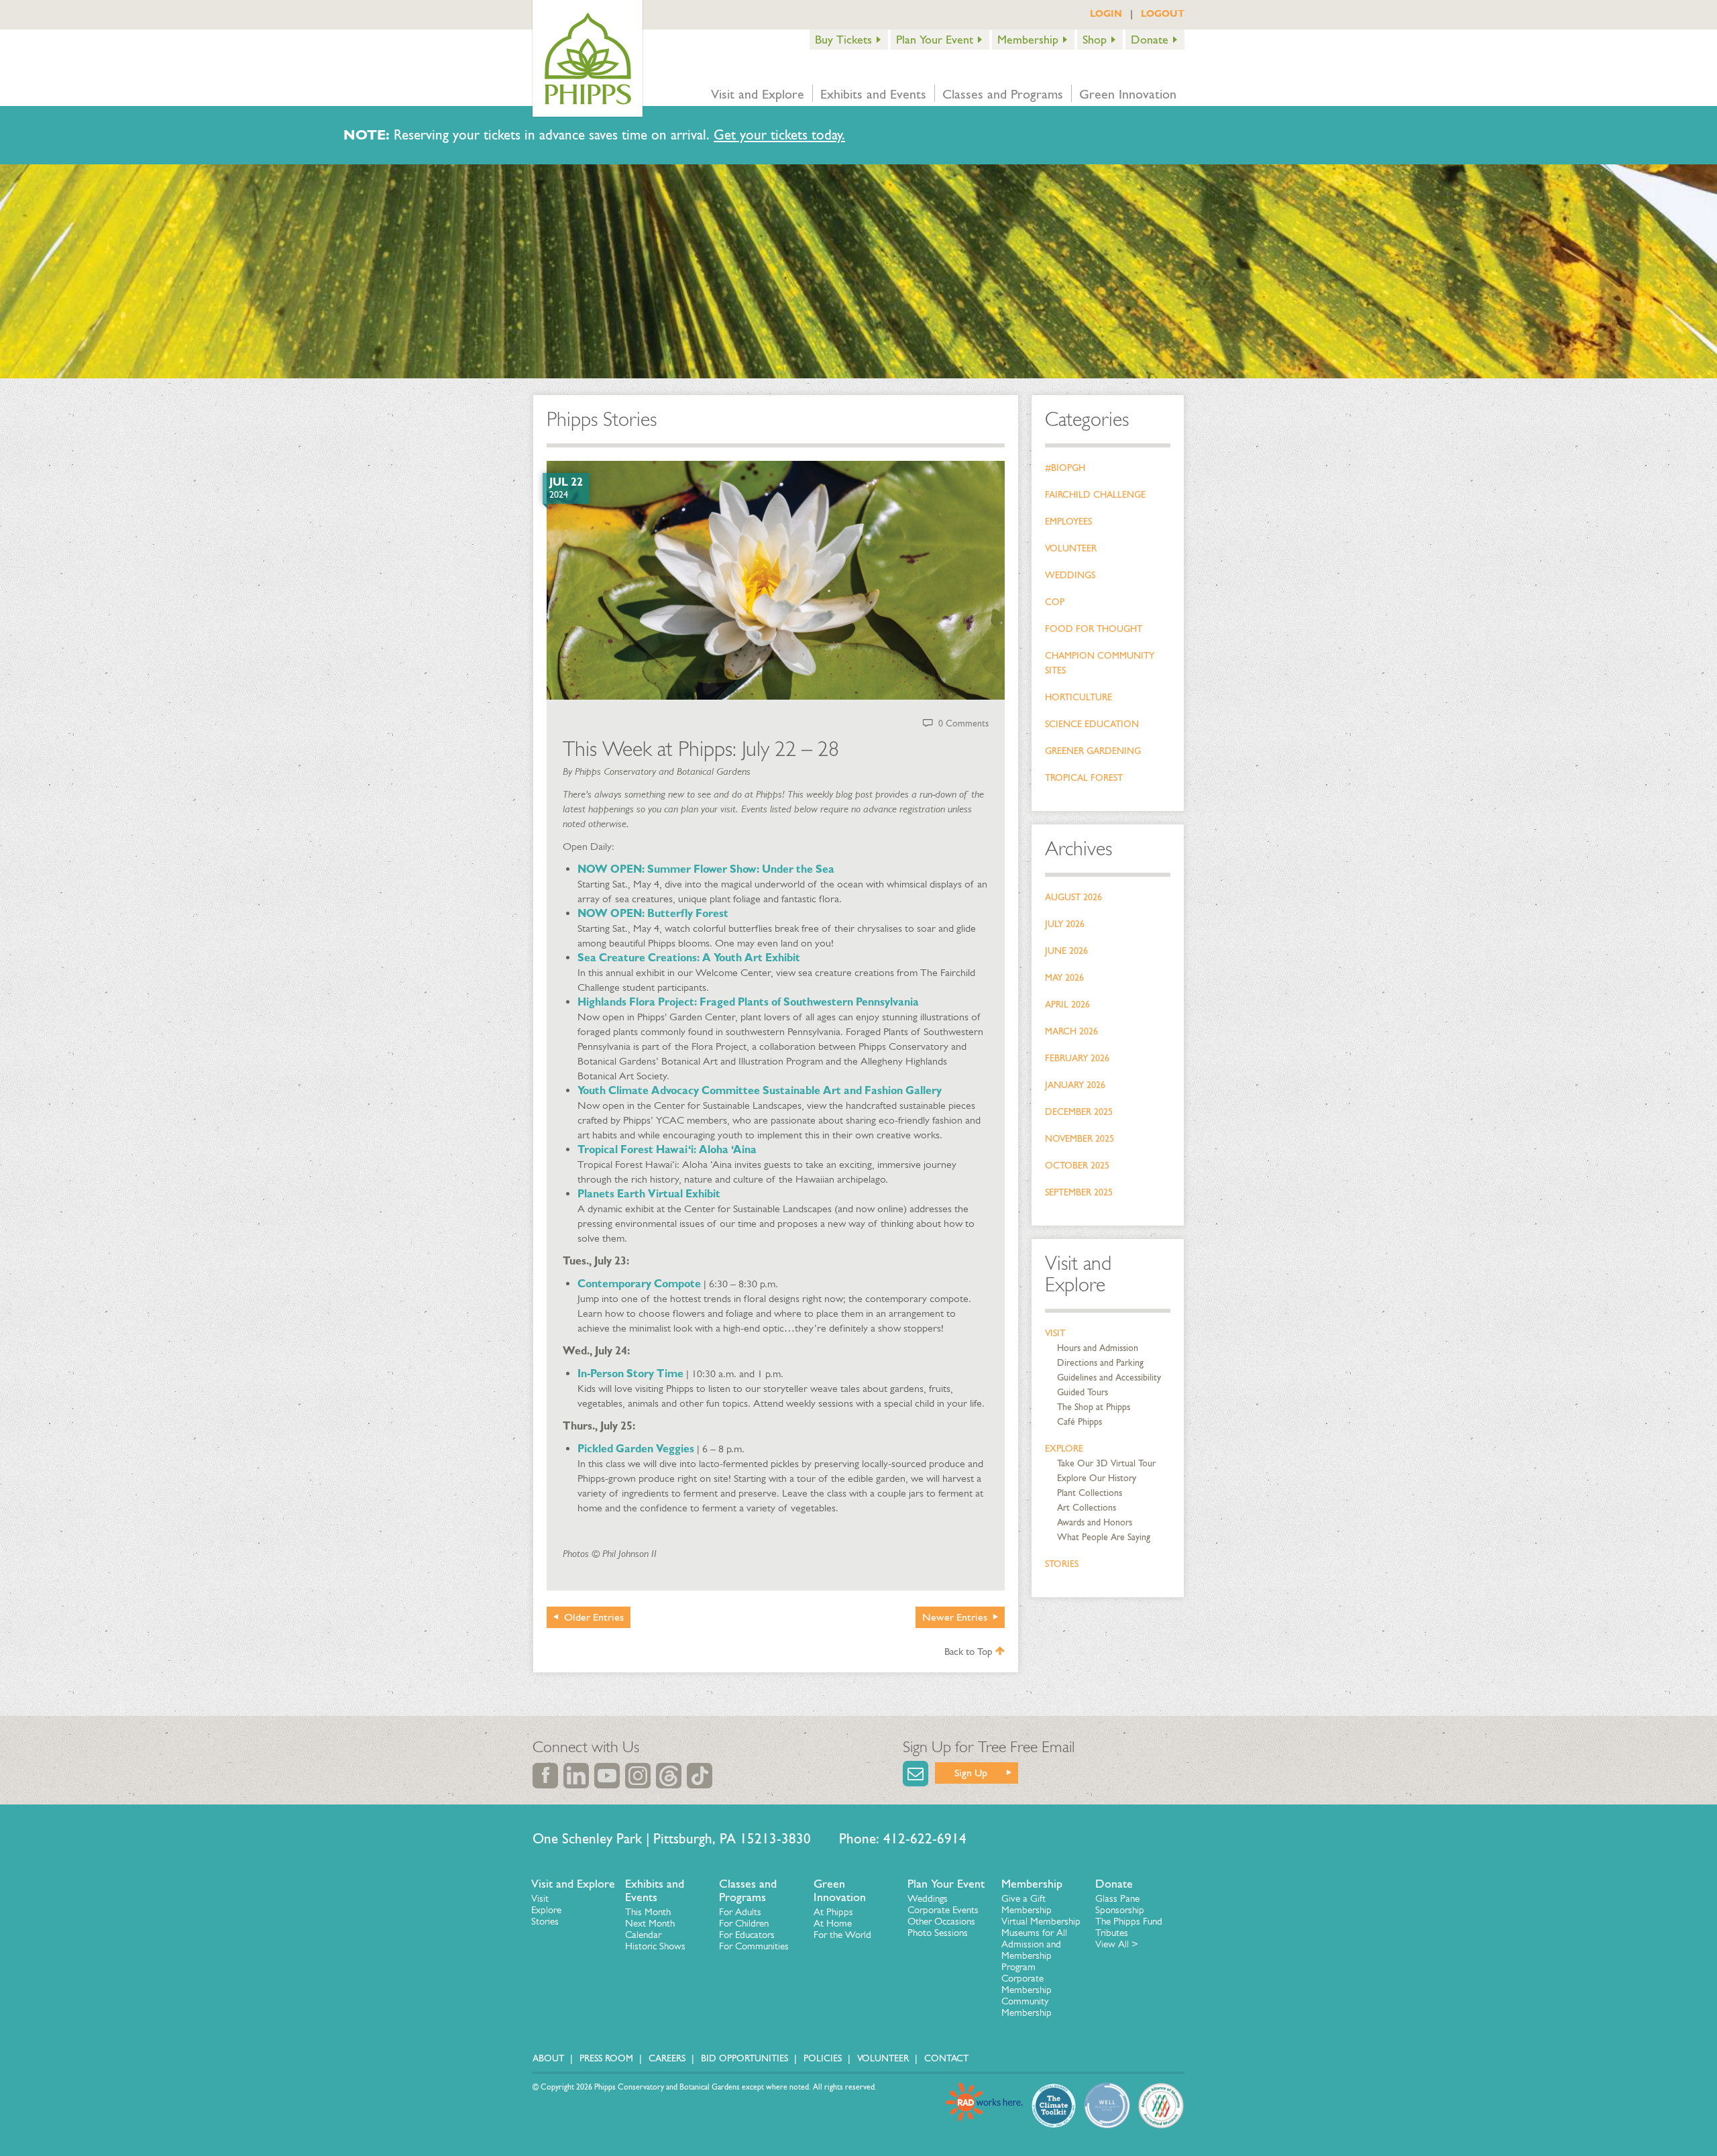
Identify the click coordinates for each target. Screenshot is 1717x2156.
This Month (648, 1912)
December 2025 (1079, 1112)
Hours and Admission (1098, 1348)
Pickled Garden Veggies (636, 1449)
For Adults (740, 1912)
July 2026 (1065, 924)
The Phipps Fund (1129, 1921)
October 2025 (1077, 1166)
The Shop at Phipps (1094, 1407)
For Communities (754, 1946)
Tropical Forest (1084, 778)
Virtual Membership (1041, 1921)
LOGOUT (1163, 13)
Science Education (1092, 724)
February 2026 (1077, 1058)
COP (1055, 602)
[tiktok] (700, 1776)
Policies (823, 2058)
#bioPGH (1065, 468)
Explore (1064, 1449)
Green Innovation (1128, 94)
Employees (1068, 522)
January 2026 (1075, 1085)
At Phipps (833, 1912)
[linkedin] (576, 1776)
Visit (1055, 1333)
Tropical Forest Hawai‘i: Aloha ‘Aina (667, 1149)
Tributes (1112, 1933)
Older (594, 1617)
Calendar (643, 1935)
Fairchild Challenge (1095, 495)
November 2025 (1079, 1139)
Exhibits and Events (873, 94)
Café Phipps (1079, 1422)
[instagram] (638, 1776)
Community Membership (1027, 2007)
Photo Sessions (938, 1933)
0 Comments (963, 723)
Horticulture (1078, 697)
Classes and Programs (1003, 94)
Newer (955, 1617)
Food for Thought (1094, 629)
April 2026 (1067, 1005)
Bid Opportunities (744, 2058)
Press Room (606, 2058)
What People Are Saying (1104, 1537)
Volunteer (1071, 548)
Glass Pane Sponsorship (1120, 1904)
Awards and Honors (1095, 1522)
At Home (833, 1923)
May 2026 (1064, 978)
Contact (946, 2058)
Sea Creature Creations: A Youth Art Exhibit (689, 958)
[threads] (669, 1776)
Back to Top (970, 1652)
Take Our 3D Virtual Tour (1106, 1463)
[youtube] (607, 1776)
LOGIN (1106, 13)
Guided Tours (1083, 1392)
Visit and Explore (758, 94)
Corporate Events (943, 1910)
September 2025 (1079, 1192)
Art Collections (1087, 1508)
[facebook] (545, 1776)
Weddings (1070, 575)
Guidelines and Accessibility (1109, 1378)
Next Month (650, 1923)
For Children (744, 1923)
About (548, 2058)
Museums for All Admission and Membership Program (1034, 1950)
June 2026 (1066, 951)
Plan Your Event (935, 40)
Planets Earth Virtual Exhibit (649, 1194)
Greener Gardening (1093, 751)
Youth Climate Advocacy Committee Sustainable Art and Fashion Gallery (760, 1090)
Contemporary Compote (639, 1284)
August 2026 (1073, 897)
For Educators (747, 1935)
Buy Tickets (843, 40)
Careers (667, 2058)
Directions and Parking (1100, 1363)
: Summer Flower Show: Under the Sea (738, 869)
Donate (1150, 40)
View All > (1117, 1944)
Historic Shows (655, 1946)
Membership (1028, 40)
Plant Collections (1090, 1493)
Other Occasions (941, 1921)
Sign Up (971, 1773)
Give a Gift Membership (1027, 1904)
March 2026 (1071, 1031)
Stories (1062, 1564)
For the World (842, 1935)
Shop (1095, 40)
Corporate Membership (1027, 1984)
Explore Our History (1097, 1478)
